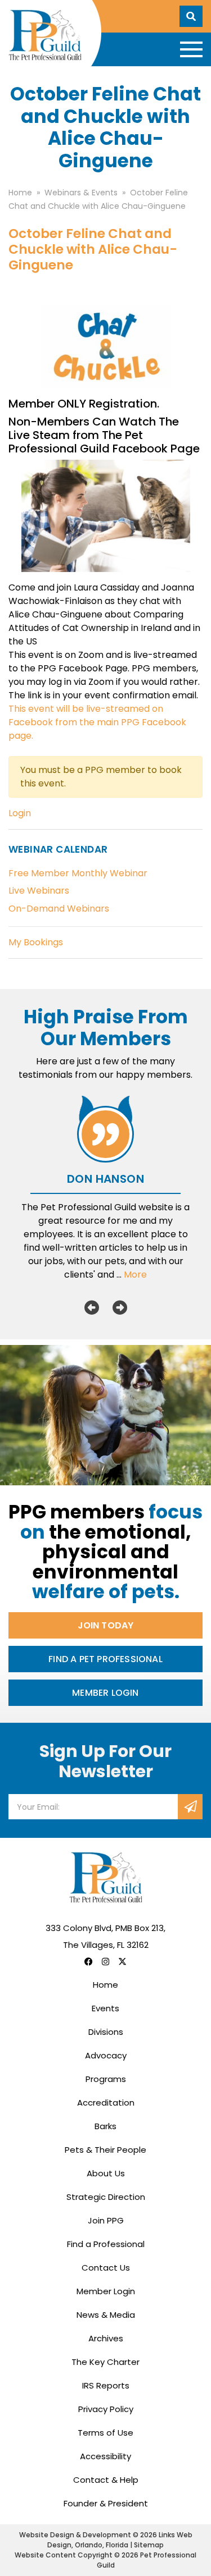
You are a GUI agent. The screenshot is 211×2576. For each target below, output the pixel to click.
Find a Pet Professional (105, 1659)
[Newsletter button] (190, 1807)
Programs (106, 2079)
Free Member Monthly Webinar (78, 873)
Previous (92, 1307)
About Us (106, 2173)
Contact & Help (106, 2480)
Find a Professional (106, 2244)
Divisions (106, 2032)
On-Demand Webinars (59, 909)
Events (105, 2008)
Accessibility (105, 2456)
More (135, 1275)
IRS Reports (106, 2385)
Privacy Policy (106, 2409)
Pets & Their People (105, 2150)
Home (105, 1985)
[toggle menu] (191, 49)
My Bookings (36, 942)
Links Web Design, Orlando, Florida (120, 2540)
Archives (106, 2338)
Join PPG (106, 2220)
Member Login (105, 1693)
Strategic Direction (106, 2197)
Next (120, 1307)
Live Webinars (39, 891)
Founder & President (106, 2503)
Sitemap (149, 2545)
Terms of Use (105, 2433)
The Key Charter (105, 2362)
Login (20, 813)
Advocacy (106, 2055)
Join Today (106, 1625)
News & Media (106, 2315)
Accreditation (106, 2103)
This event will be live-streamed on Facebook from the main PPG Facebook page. (97, 722)
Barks (105, 2126)
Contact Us (106, 2268)
